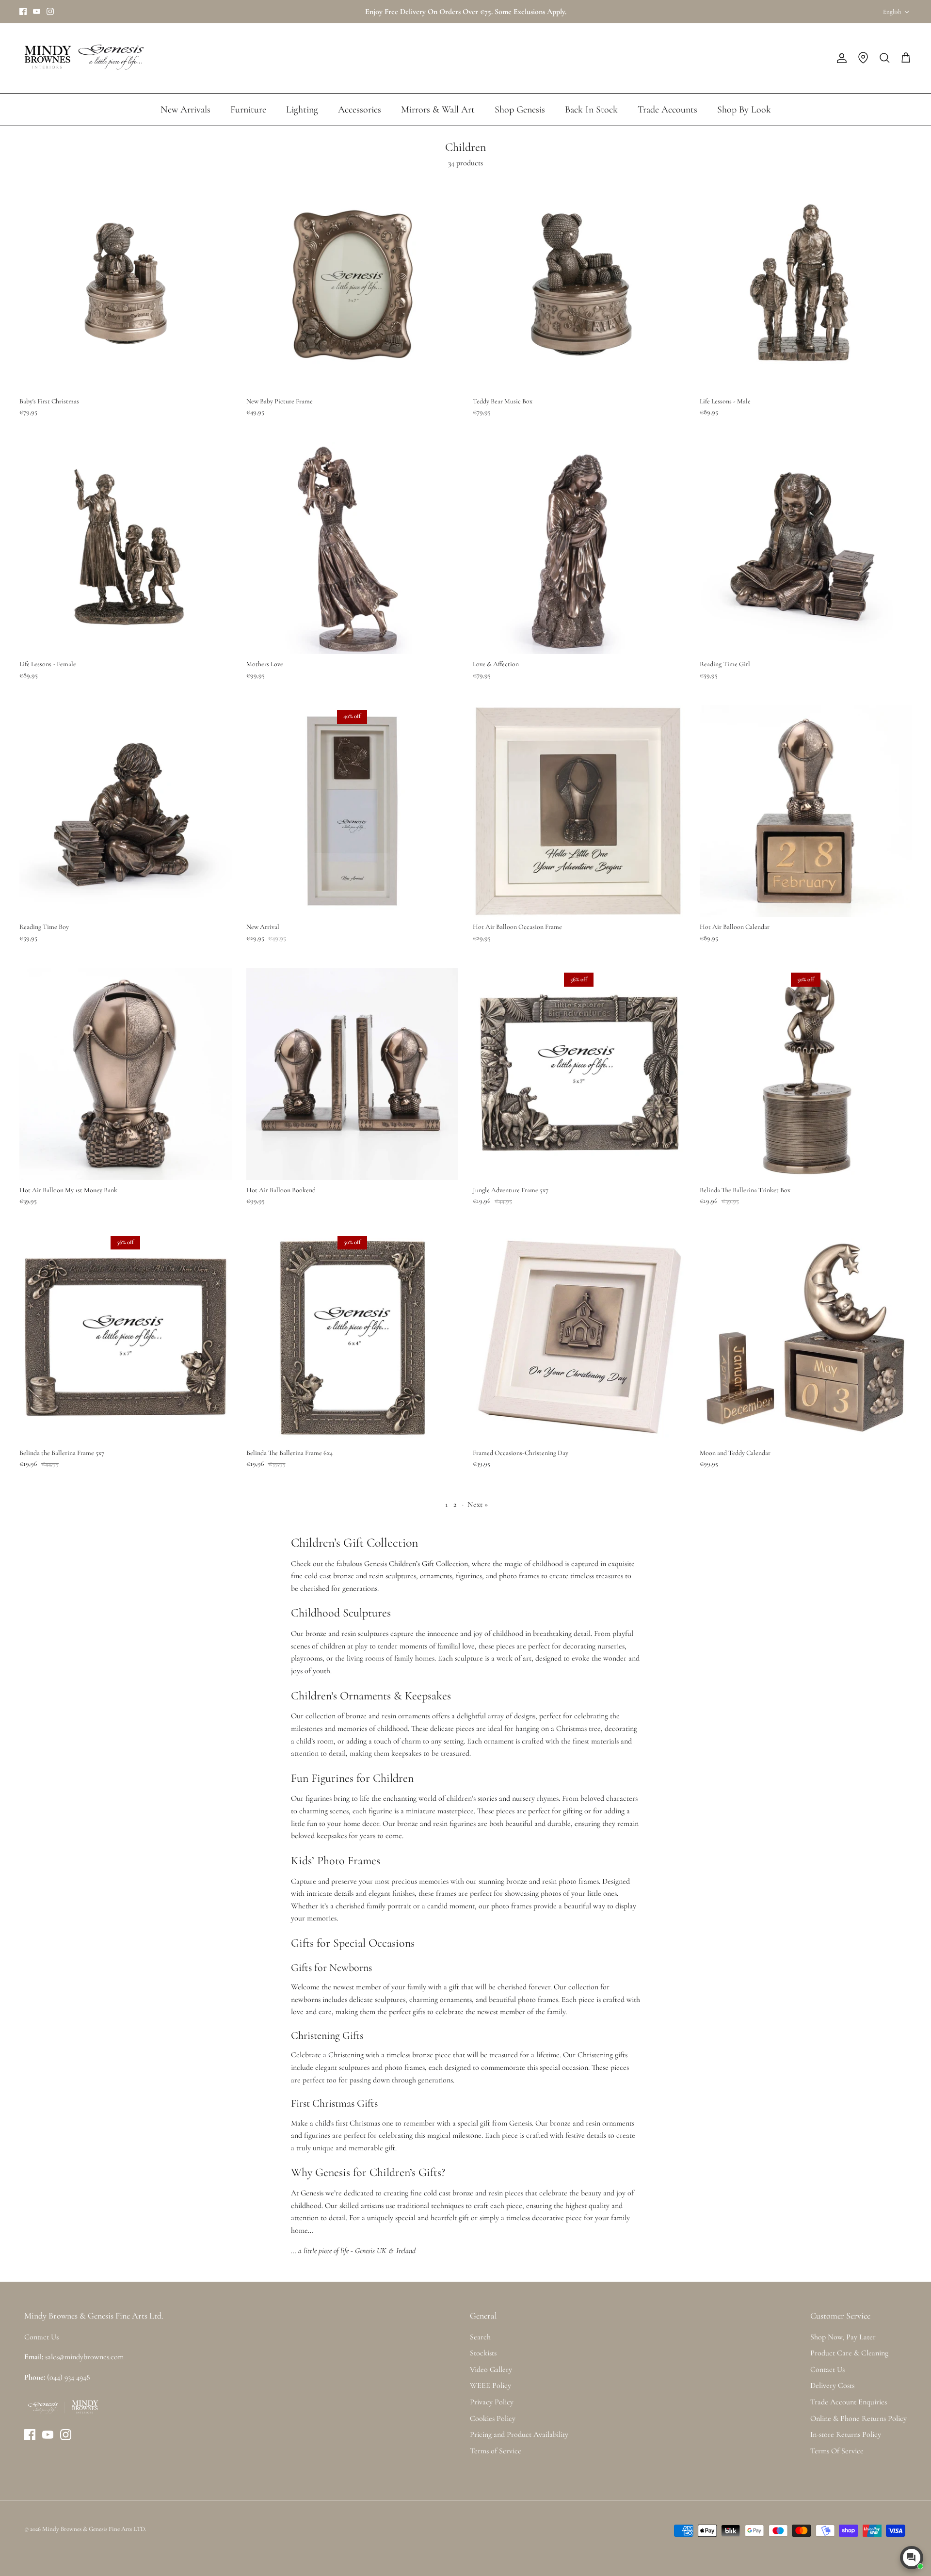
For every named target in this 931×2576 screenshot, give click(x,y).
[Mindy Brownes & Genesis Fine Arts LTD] (82, 58)
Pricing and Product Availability (519, 2434)
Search (480, 2337)
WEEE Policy (490, 2385)
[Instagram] (50, 11)
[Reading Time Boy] (126, 811)
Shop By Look (744, 110)
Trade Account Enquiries (849, 2402)
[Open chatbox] (912, 2558)
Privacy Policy (492, 2402)
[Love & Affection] (579, 548)
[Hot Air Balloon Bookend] (353, 1074)
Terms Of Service (837, 2451)
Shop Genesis (520, 110)
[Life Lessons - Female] (126, 548)
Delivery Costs (832, 2385)
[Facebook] (23, 11)
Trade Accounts (667, 110)
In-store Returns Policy (846, 2434)
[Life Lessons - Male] (806, 285)
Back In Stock (591, 110)
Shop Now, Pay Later (843, 2337)
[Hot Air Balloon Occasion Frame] (579, 811)
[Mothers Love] (353, 548)
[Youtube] (37, 11)
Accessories (360, 110)
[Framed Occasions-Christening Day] (579, 1337)
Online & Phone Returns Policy (859, 2418)
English (892, 12)
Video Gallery (491, 2369)
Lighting (302, 110)
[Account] (840, 58)
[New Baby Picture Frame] (353, 285)
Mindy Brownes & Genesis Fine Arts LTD (94, 2529)
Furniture (248, 110)
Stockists (483, 2353)
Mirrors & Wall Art (438, 110)
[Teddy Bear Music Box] (579, 285)
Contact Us (827, 2369)
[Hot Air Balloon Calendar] (806, 811)
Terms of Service (496, 2451)
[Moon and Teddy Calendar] (806, 1337)
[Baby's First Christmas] (126, 285)
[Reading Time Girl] (806, 548)
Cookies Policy (493, 2418)
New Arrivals (185, 110)
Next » (478, 1504)
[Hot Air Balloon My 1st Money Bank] (126, 1074)
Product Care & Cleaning (849, 2353)
